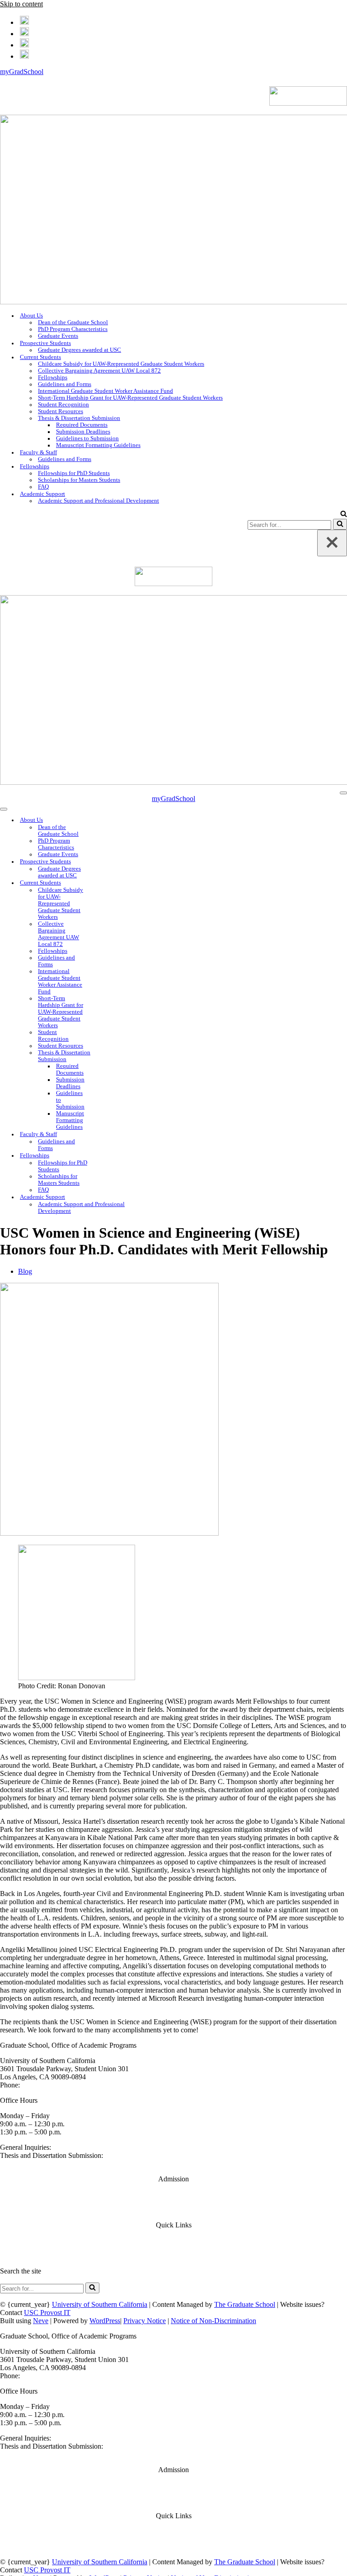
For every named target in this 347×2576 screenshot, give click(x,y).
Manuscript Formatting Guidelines (98, 445)
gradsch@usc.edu (78, 2147)
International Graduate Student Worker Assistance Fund (106, 391)
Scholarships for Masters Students (79, 480)
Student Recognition (63, 405)
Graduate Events (58, 336)
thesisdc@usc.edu (26, 2164)
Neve (41, 2321)
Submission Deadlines (83, 432)
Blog (25, 1271)
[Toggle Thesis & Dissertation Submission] (107, 1056)
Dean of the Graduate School (73, 322)
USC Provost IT (47, 2313)
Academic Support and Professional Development (98, 501)
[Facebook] (24, 21)
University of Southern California (100, 2304)
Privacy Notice (145, 2321)
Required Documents (82, 425)
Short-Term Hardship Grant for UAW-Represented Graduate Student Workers (130, 398)
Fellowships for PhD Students (74, 473)
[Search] (344, 515)
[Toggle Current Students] (107, 883)
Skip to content (21, 4)
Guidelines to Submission (87, 438)
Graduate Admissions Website (174, 2194)
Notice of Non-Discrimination (213, 2321)
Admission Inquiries (174, 2210)
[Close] (332, 543)
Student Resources (61, 411)
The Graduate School (245, 2304)
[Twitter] (24, 32)
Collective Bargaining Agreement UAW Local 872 (99, 371)
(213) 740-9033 (44, 2085)
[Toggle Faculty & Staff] (107, 1134)
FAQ (43, 487)
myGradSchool (22, 72)
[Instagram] (24, 44)
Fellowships (53, 377)
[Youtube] (24, 55)
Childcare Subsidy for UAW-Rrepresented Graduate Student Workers (121, 364)
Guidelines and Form (174, 2256)
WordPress (105, 2321)
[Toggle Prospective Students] (107, 862)
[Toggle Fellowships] (107, 1156)
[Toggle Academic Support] (158, 1197)
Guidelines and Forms (65, 384)
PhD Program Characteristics (73, 329)
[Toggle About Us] (107, 820)
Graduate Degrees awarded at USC (80, 350)
